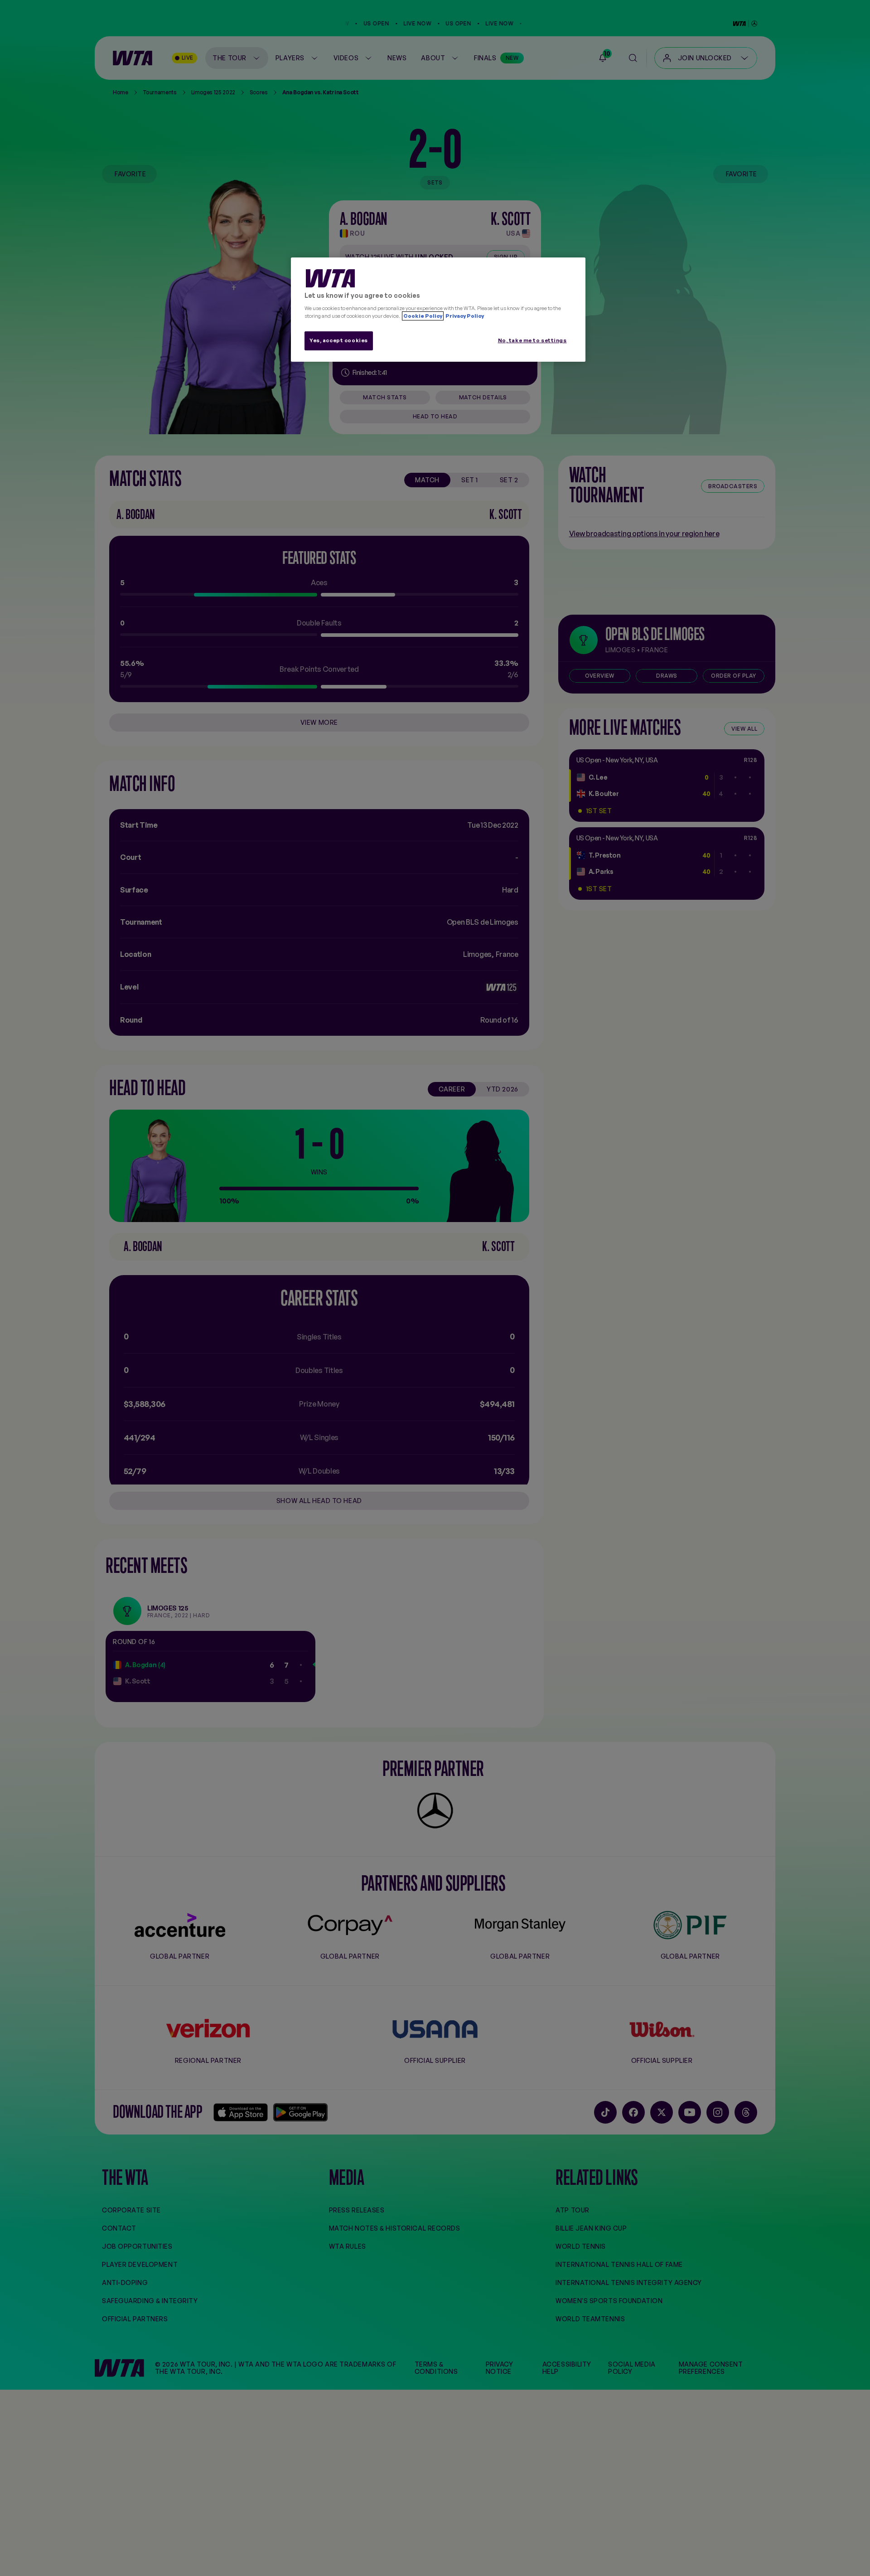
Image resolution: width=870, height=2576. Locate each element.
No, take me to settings (532, 340)
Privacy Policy (464, 316)
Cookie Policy (423, 316)
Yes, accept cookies (339, 340)
